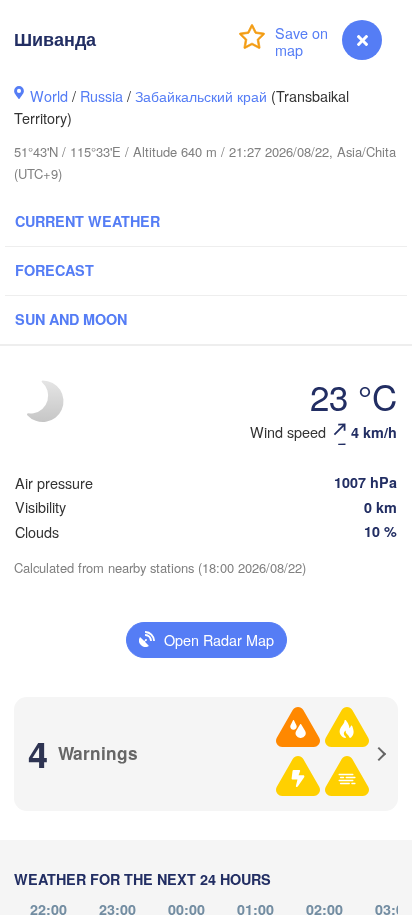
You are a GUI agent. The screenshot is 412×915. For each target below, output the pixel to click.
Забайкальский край (201, 95)
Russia (101, 95)
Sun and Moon (71, 319)
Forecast (54, 270)
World (49, 95)
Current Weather (87, 221)
